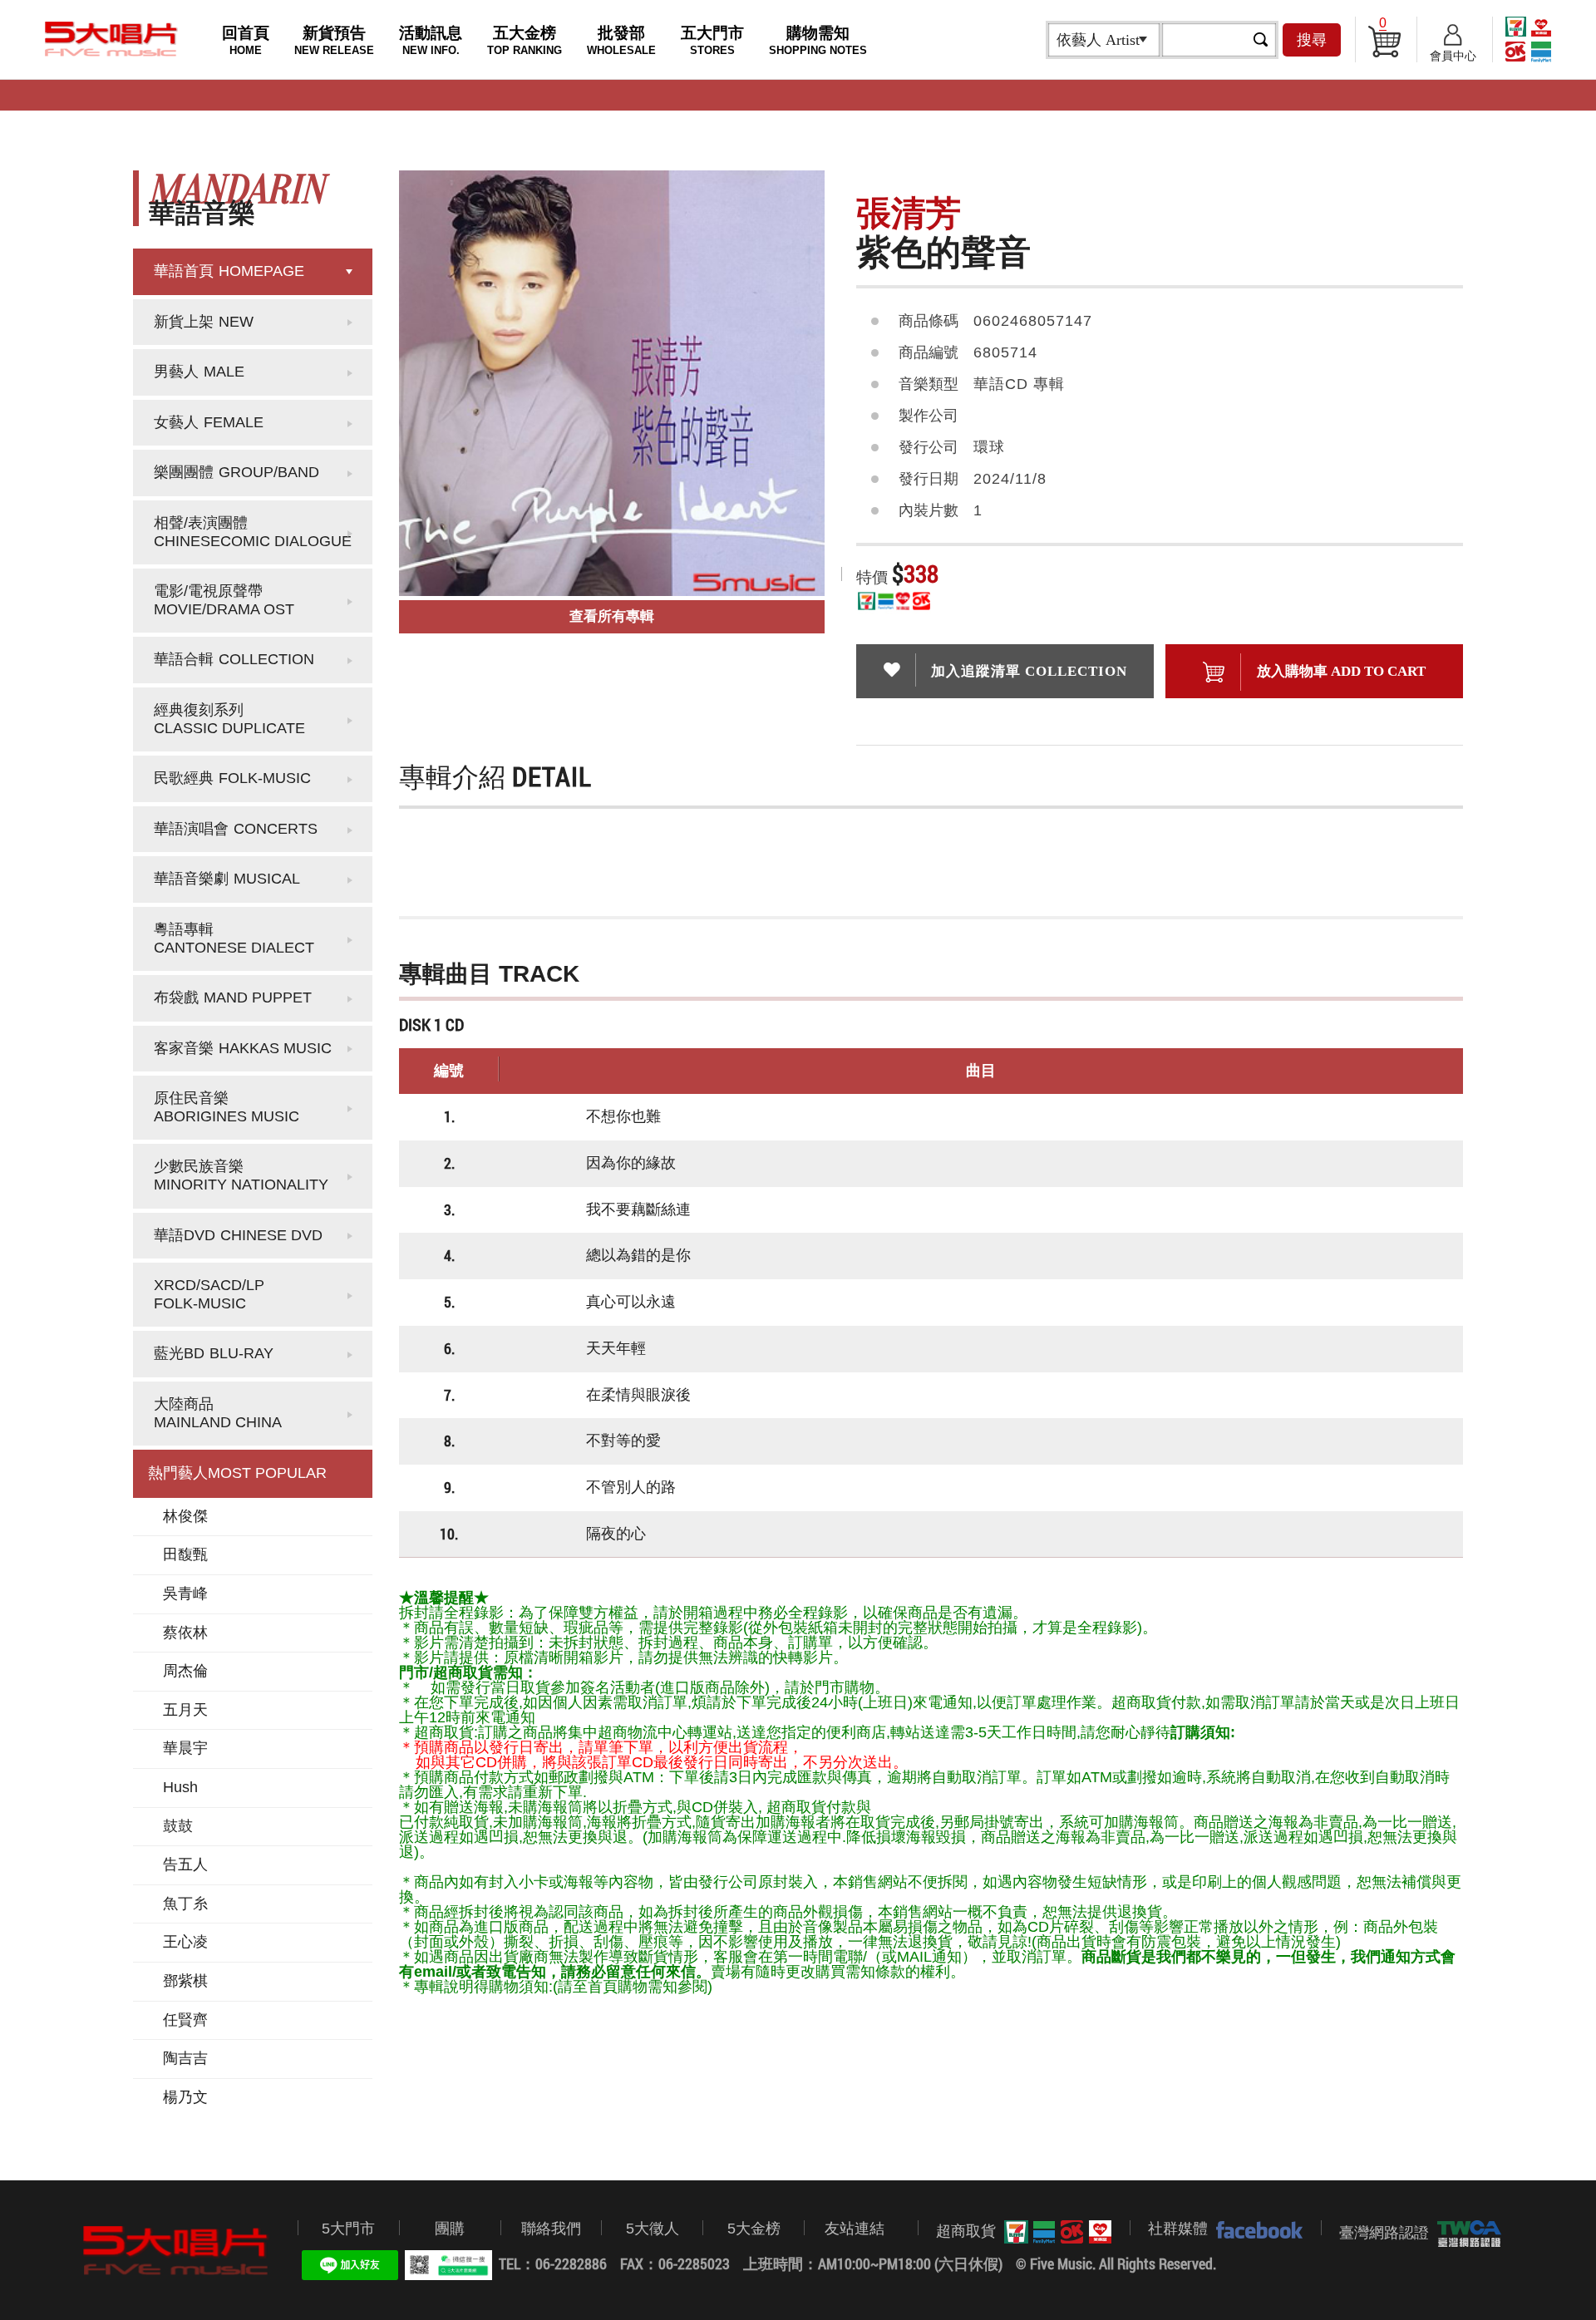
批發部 (621, 40)
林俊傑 (185, 1516)
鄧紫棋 (185, 1981)
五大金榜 (525, 40)
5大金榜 (754, 2229)
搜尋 (1312, 40)
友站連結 (855, 2229)
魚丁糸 (185, 1904)
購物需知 (818, 40)
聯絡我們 (551, 2229)
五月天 (185, 1710)
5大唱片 (111, 39)
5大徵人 (653, 2229)
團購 (450, 2229)
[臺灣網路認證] (1465, 2234)
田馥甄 (185, 1554)
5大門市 (348, 2229)
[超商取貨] (1054, 2232)
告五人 (185, 1864)
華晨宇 (185, 1748)
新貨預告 (334, 40)
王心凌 (185, 1942)
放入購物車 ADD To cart (1341, 671)
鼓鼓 (178, 1826)
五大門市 (712, 40)
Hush (180, 1787)
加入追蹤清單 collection (1029, 671)
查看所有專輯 (612, 616)
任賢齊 (185, 2020)
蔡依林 (185, 1633)
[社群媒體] (1255, 2229)
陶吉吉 (185, 2058)
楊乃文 (185, 2097)
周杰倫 (185, 1671)
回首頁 (246, 40)
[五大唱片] (176, 2251)
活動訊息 (431, 40)
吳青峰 (185, 1593)
